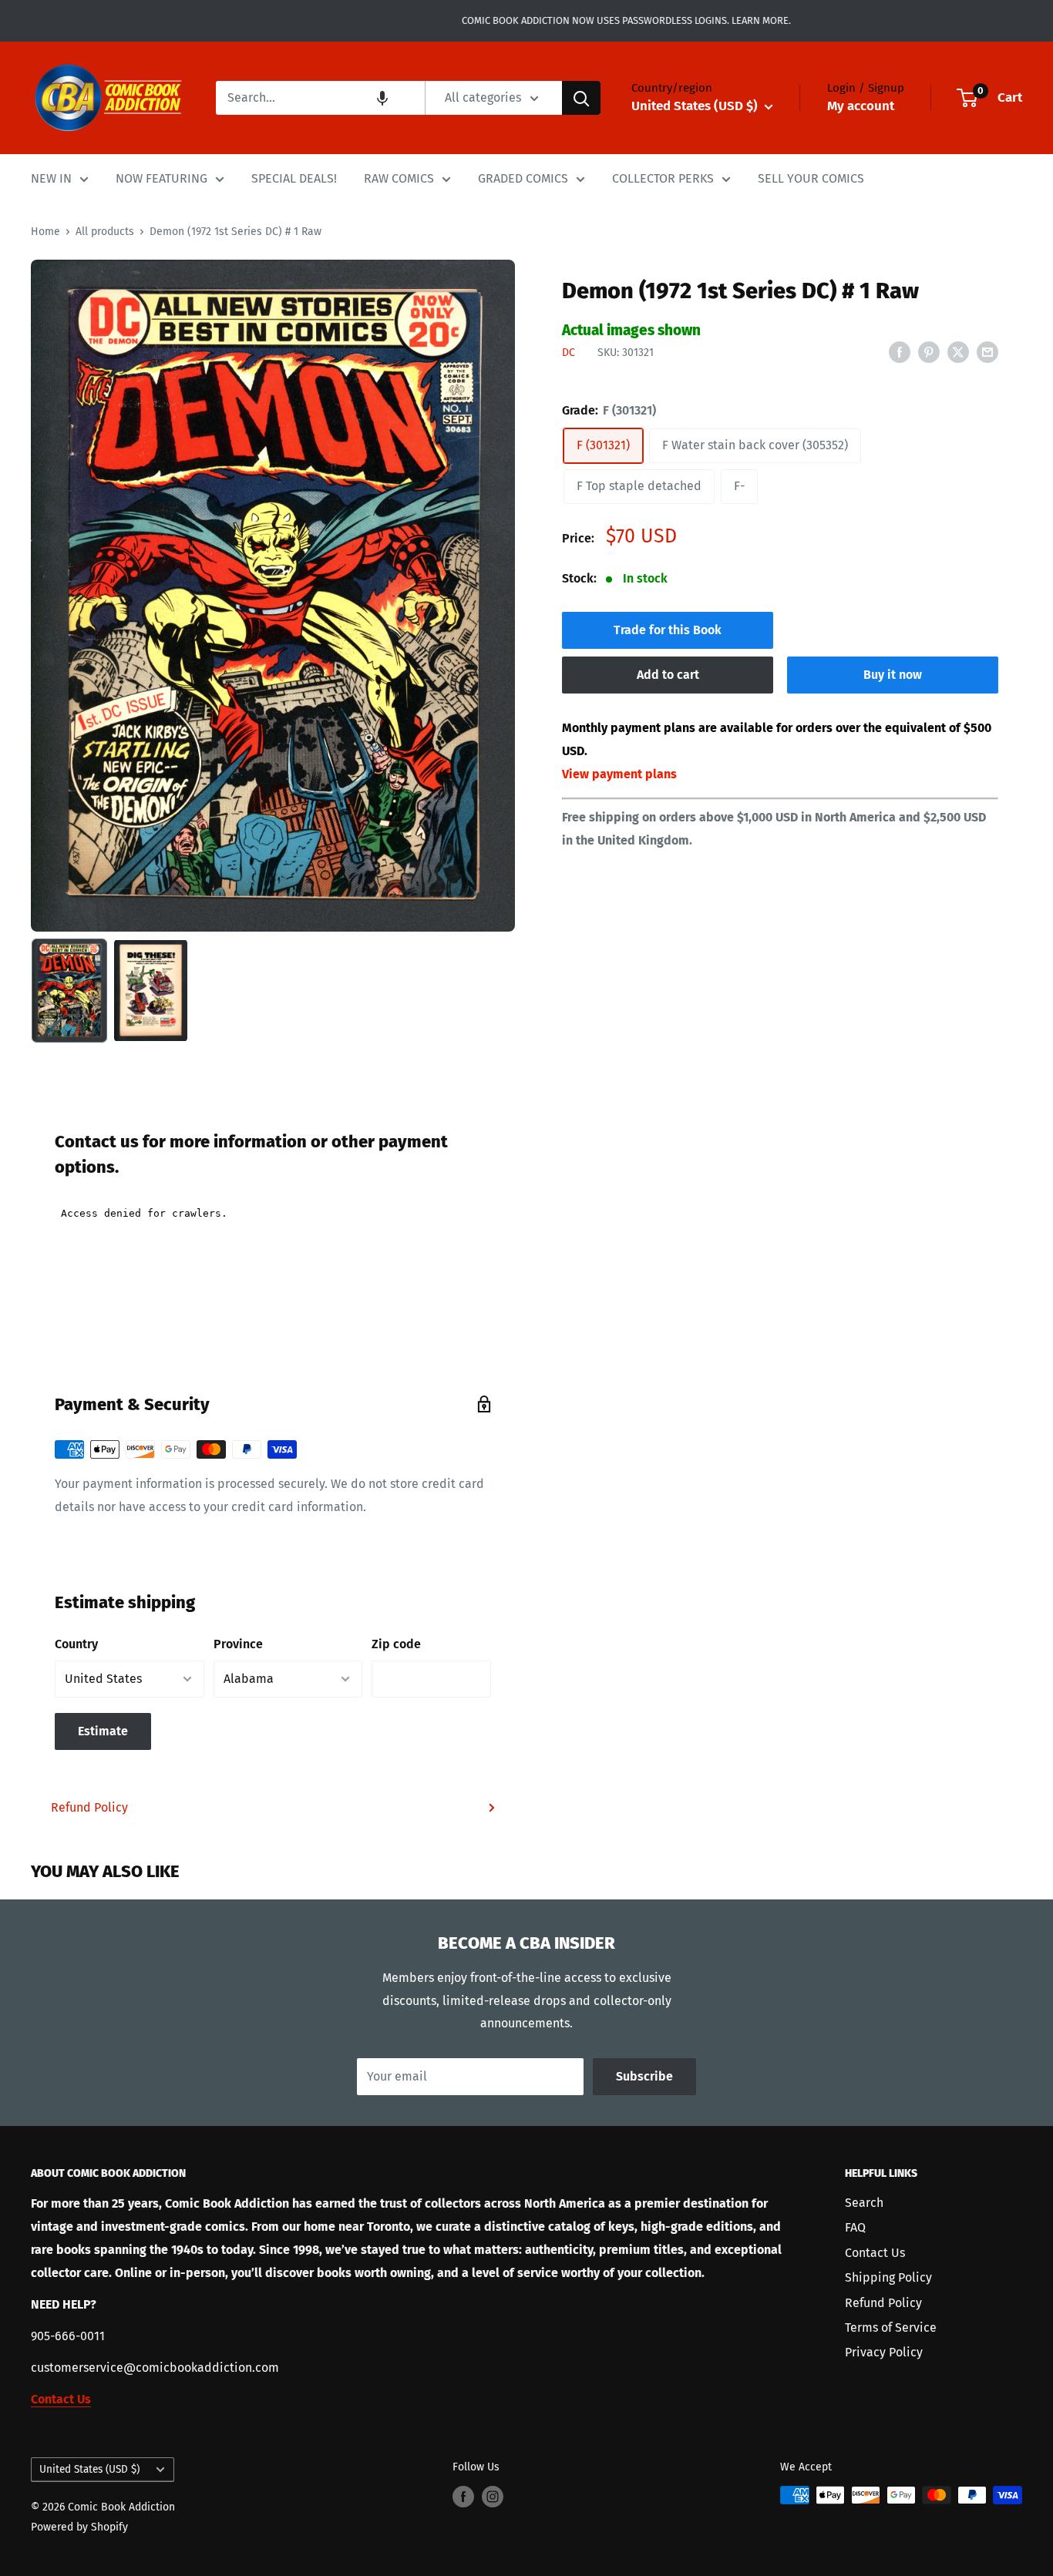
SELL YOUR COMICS (811, 178)
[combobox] (320, 98)
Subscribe (644, 2076)
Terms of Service (891, 2327)
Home (45, 232)
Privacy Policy (884, 2352)
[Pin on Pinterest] (929, 351)
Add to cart (668, 675)
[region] (273, 596)
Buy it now (893, 675)
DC (569, 353)
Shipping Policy (888, 2277)
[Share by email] (987, 351)
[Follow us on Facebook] (463, 2497)
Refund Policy (89, 1807)
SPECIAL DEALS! (294, 178)
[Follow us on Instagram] (493, 2497)
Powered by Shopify (79, 2527)
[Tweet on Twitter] (958, 351)
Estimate (103, 1731)
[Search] (581, 98)
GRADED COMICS (523, 178)
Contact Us (875, 2253)
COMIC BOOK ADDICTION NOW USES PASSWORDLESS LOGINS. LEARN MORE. (527, 20)
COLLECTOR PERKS (663, 178)
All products (105, 232)
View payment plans (619, 774)
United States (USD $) (89, 2469)
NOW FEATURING (161, 178)
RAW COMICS (399, 178)
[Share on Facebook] (900, 351)
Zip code (396, 1644)
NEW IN (51, 178)
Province (238, 1644)
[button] (382, 98)
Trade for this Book (668, 630)
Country (76, 1644)
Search (864, 2203)
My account (861, 106)
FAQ (855, 2227)
